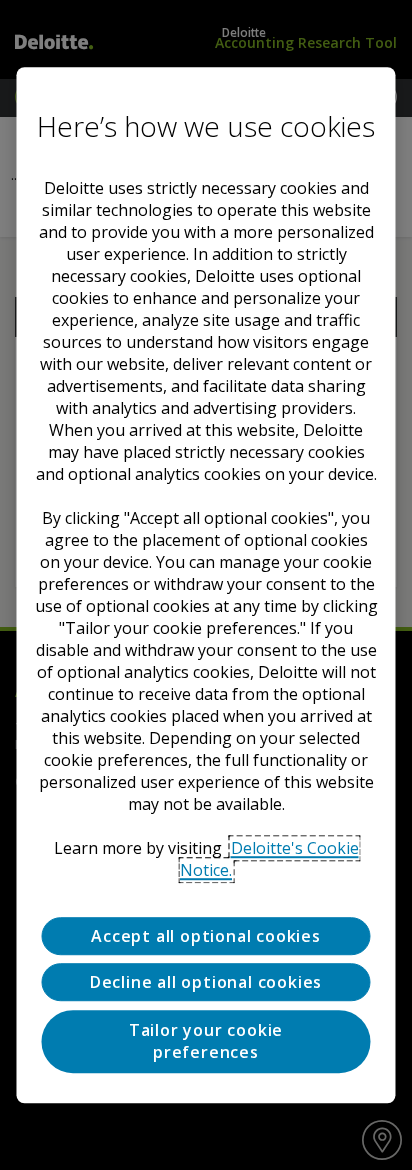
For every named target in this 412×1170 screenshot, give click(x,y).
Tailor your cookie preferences (206, 1041)
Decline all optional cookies (206, 983)
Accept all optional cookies (206, 936)
